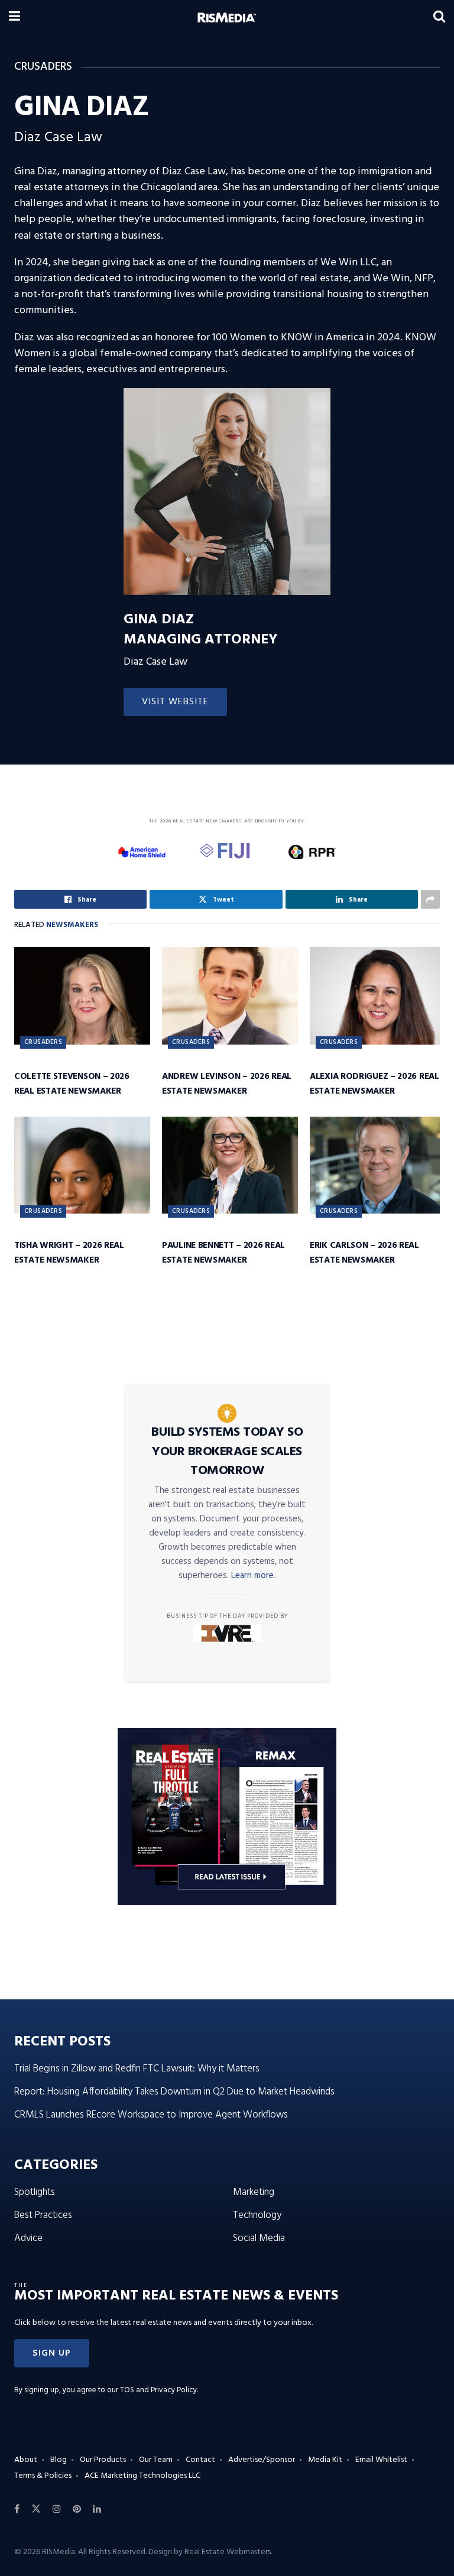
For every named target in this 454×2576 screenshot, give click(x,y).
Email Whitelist (381, 2460)
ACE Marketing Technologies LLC (142, 2476)
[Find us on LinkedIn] (97, 2509)
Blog (59, 2460)
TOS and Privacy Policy (158, 2390)
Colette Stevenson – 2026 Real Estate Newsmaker (72, 1084)
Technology (257, 2215)
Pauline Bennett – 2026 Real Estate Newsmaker (223, 1253)
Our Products (103, 2460)
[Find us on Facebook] (17, 2509)
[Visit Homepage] (227, 18)
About (26, 2460)
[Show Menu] (14, 18)
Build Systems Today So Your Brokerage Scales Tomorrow (227, 1452)
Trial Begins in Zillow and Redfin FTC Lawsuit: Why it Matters (137, 2069)
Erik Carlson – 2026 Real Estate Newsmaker (364, 1253)
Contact (200, 2460)
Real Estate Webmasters (228, 2552)
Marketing (254, 2192)
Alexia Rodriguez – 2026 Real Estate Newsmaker (374, 1084)
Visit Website (175, 702)
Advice (28, 2238)
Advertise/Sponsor (262, 2460)
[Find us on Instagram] (57, 2509)
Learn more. (253, 1576)
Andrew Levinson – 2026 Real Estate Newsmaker (227, 1084)
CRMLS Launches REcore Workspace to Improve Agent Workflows (151, 2115)
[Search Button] (439, 18)
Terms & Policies (43, 2476)
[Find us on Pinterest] (77, 2509)
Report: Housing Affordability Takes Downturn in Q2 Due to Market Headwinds (174, 2092)
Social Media (259, 2238)
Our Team (156, 2460)
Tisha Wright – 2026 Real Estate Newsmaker (69, 1253)
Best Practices (43, 2215)
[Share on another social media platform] (430, 899)
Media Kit (325, 2460)
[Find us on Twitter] (36, 2509)
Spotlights (35, 2192)
